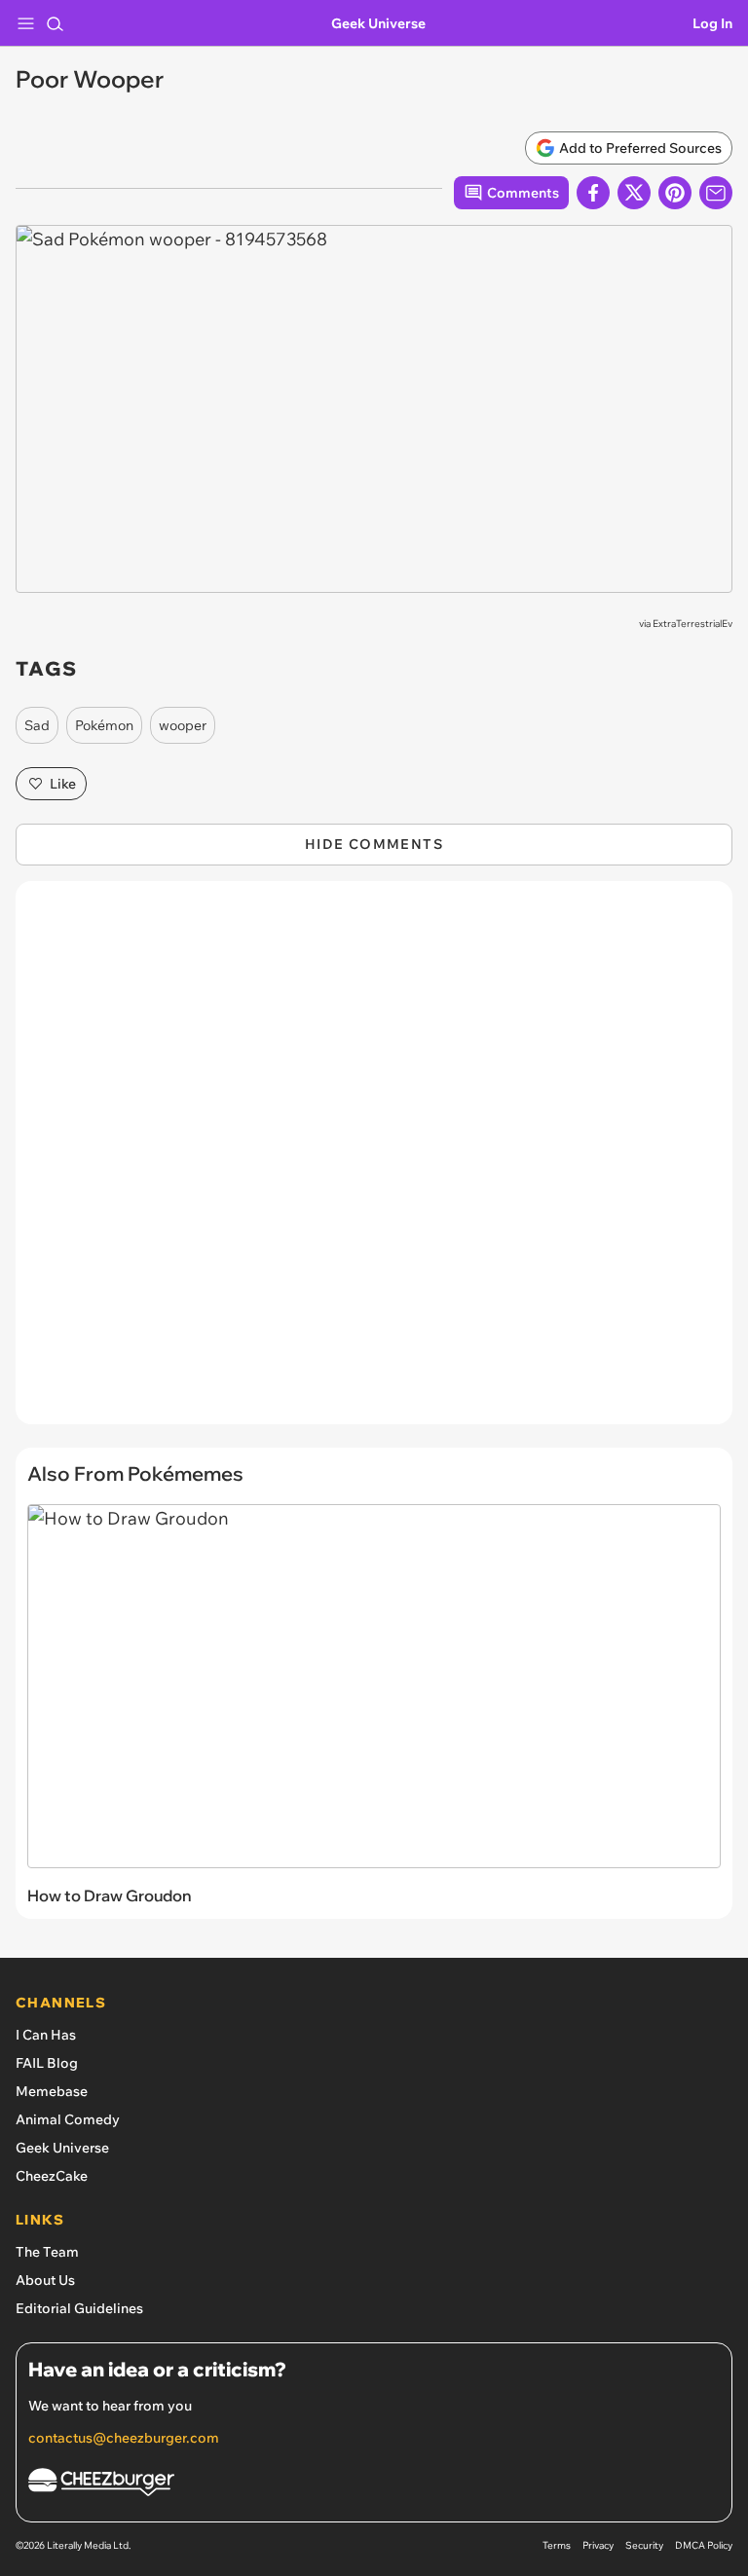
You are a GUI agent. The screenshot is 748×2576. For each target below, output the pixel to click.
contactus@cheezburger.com (124, 2438)
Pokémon (104, 725)
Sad (37, 725)
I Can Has (46, 2035)
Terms (557, 2545)
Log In (712, 23)
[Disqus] (374, 1162)
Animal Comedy (68, 2119)
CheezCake (52, 2176)
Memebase (52, 2091)
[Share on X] (634, 193)
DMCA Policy (704, 2545)
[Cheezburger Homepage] (374, 2485)
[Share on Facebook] (593, 193)
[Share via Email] (716, 193)
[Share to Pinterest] (675, 193)
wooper (183, 725)
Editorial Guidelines (79, 2308)
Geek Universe (378, 23)
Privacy (598, 2545)
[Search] (55, 23)
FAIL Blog (47, 2063)
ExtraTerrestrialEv (692, 624)
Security (644, 2545)
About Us (45, 2280)
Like (63, 784)
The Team (47, 2252)
